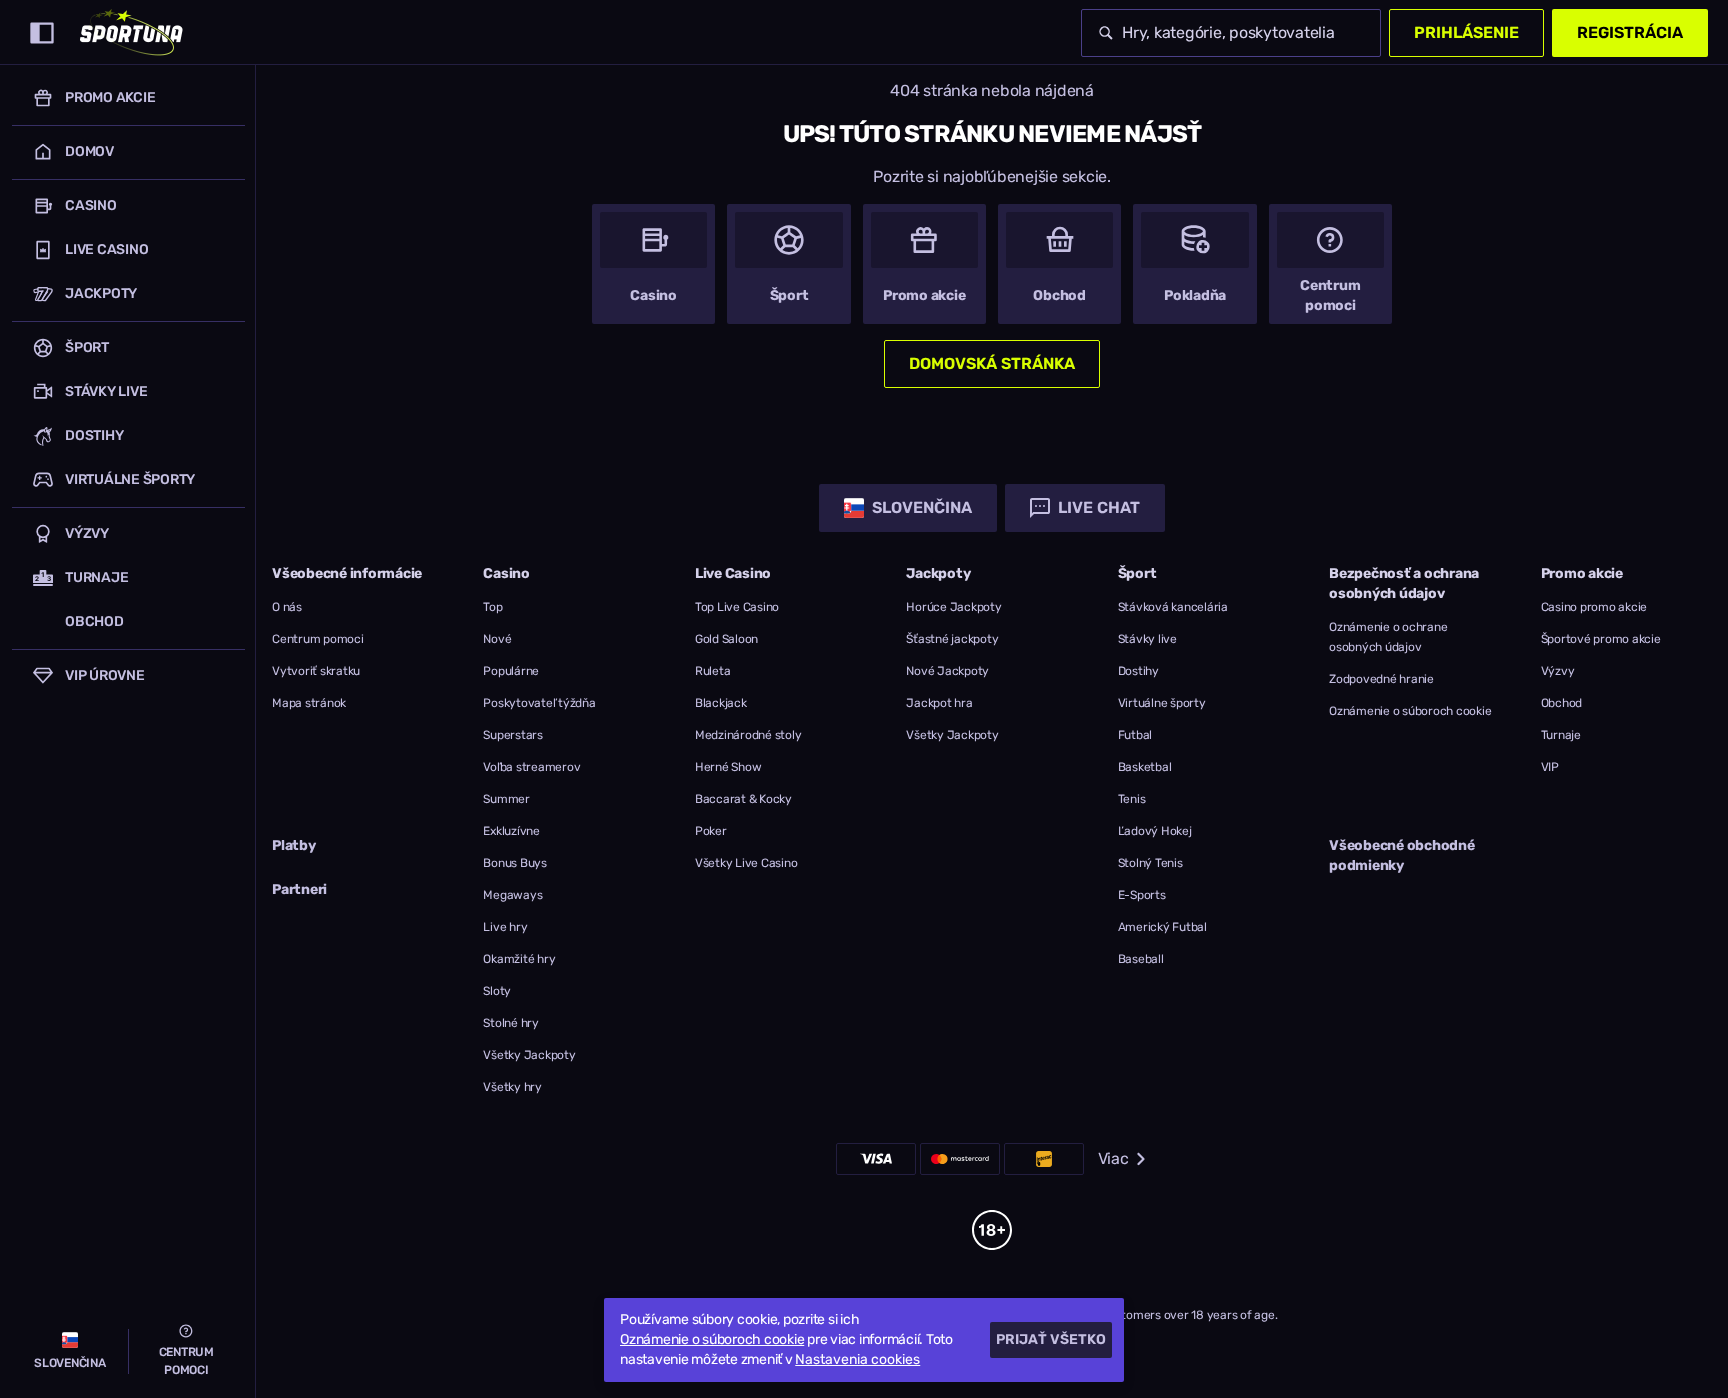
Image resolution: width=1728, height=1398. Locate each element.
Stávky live (1147, 639)
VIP (1550, 767)
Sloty (497, 991)
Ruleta (713, 671)
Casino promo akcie (1594, 607)
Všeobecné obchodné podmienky (1402, 855)
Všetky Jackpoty (529, 1055)
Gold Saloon (726, 639)
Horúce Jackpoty (953, 607)
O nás (287, 607)
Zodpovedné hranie (1381, 679)
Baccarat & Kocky (743, 799)
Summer (506, 799)
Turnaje (1561, 735)
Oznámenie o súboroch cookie (1410, 711)
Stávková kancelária (1173, 607)
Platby (294, 845)
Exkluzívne (511, 831)
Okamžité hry (519, 959)
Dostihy (1138, 671)
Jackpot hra (939, 703)
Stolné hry (511, 1023)
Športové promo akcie (1601, 639)
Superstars (513, 735)
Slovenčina (922, 507)
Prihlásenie (1466, 32)
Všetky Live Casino (746, 863)
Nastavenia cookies (857, 1360)
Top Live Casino (737, 607)
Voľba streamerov (531, 767)
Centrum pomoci (318, 639)
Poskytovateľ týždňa (539, 703)
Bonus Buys (515, 863)
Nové (497, 639)
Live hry (505, 927)
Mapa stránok (309, 703)
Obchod (1562, 703)
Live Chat (1099, 507)
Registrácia (1630, 32)
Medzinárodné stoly (748, 735)
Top (492, 607)
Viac (1113, 1158)
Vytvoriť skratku (316, 671)
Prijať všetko (1051, 1339)
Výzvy (1558, 671)
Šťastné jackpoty (952, 639)
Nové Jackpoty (947, 671)
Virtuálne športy (1162, 703)
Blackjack (721, 703)
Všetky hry (512, 1087)
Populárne (511, 671)
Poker (711, 831)
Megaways (512, 895)
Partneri (299, 889)
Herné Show (728, 767)
